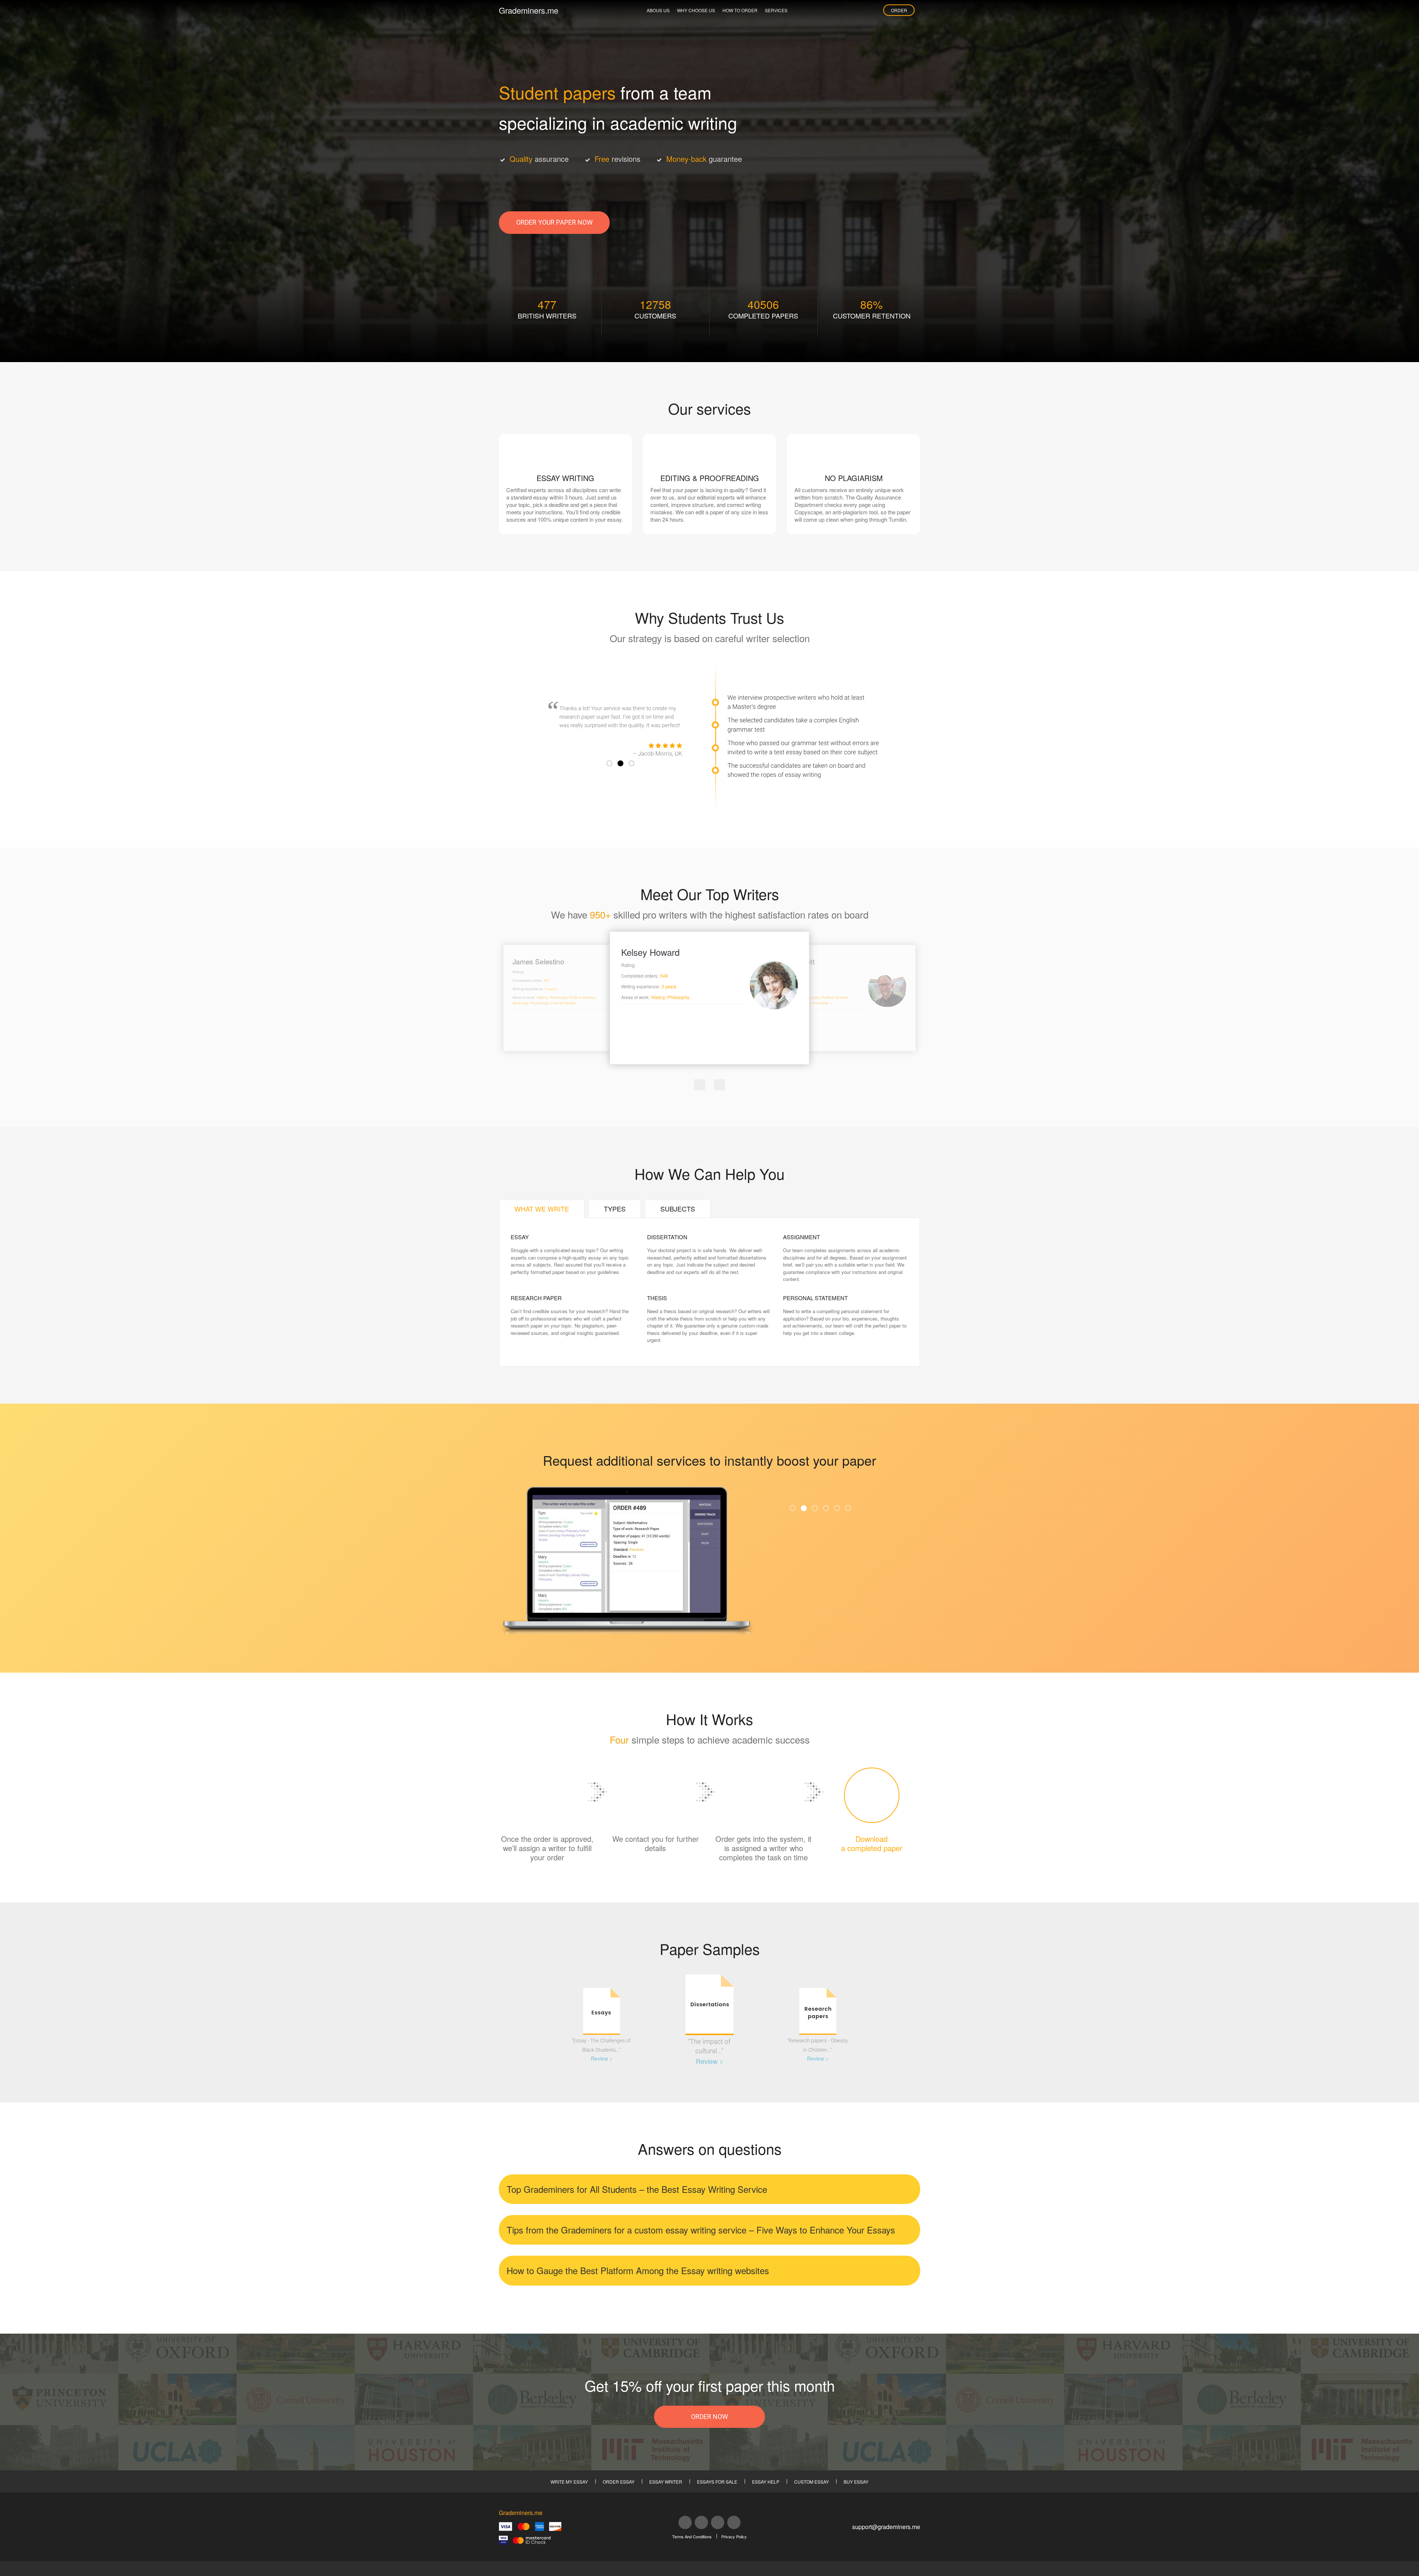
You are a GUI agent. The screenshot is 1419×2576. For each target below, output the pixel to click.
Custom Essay (811, 2482)
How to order (740, 10)
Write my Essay (569, 2482)
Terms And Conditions (692, 2536)
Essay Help (766, 2482)
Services (776, 10)
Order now (709, 2417)
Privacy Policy (734, 2536)
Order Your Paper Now (554, 222)
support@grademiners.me (886, 2527)
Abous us (658, 10)
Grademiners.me (529, 10)
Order (899, 10)
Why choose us (696, 10)
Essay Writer (666, 2482)
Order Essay (619, 2482)
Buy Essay (856, 2482)
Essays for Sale (717, 2482)
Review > (602, 2058)
